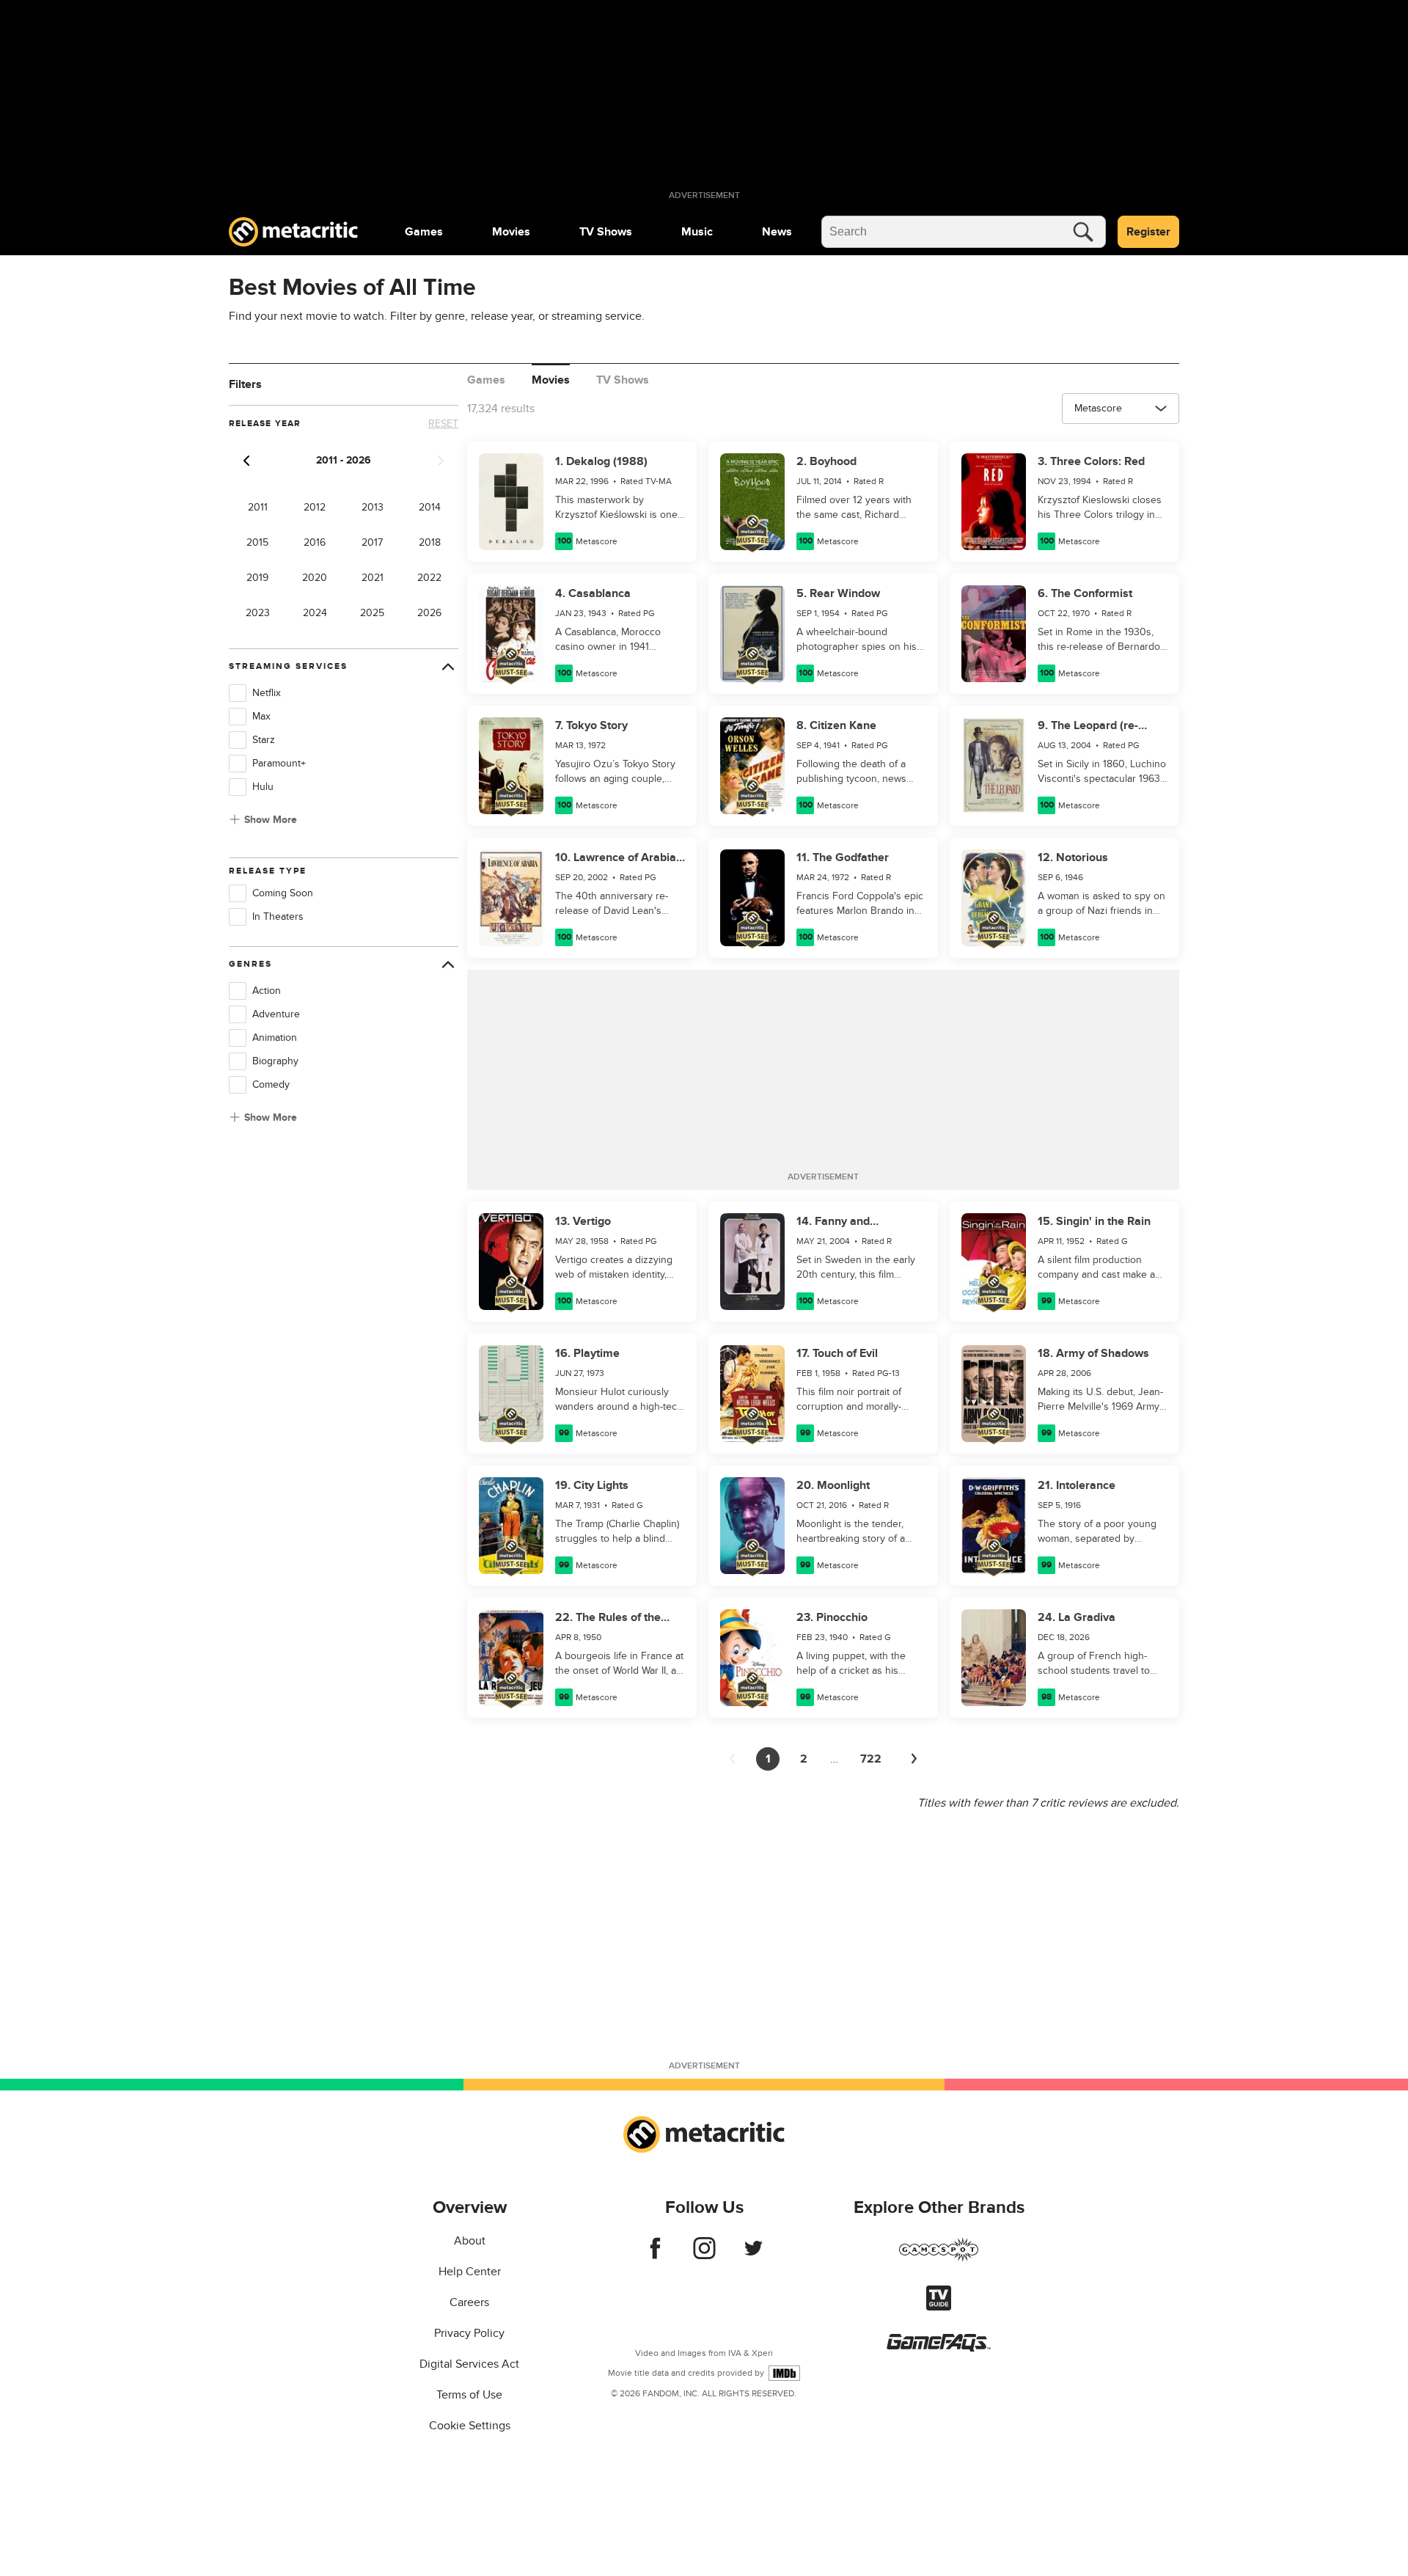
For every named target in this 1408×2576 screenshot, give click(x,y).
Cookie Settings (470, 2426)
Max (261, 716)
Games (424, 232)
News (777, 232)
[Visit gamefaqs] (939, 2348)
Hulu (263, 787)
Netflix (267, 693)
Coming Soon (283, 893)
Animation (275, 1038)
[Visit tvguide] (939, 2307)
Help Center (470, 2272)
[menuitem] (424, 232)
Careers (469, 2302)
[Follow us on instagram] (704, 2255)
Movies (511, 232)
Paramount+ (279, 763)
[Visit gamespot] (939, 2258)
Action (267, 991)
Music (697, 232)
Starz (264, 740)
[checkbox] (238, 693)
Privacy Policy (469, 2333)
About (470, 2241)
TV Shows (606, 232)
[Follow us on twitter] (753, 2255)
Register (1148, 232)
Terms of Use (469, 2395)
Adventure (276, 1014)
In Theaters (278, 916)
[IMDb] (784, 2373)
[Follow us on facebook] (655, 2255)
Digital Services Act (469, 2364)
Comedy (271, 1084)
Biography (275, 1061)
